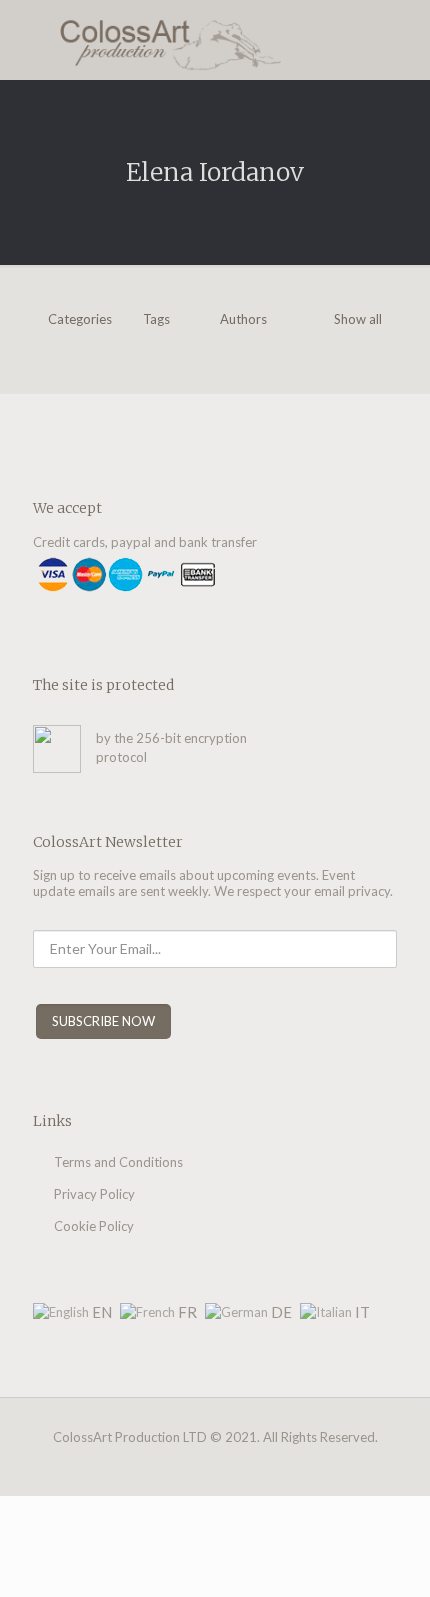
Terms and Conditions (118, 1162)
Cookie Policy (94, 1226)
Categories (80, 319)
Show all (358, 319)
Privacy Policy (94, 1194)
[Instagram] (215, 1465)
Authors (243, 319)
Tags (156, 319)
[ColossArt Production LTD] (215, 40)
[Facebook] (188, 1465)
